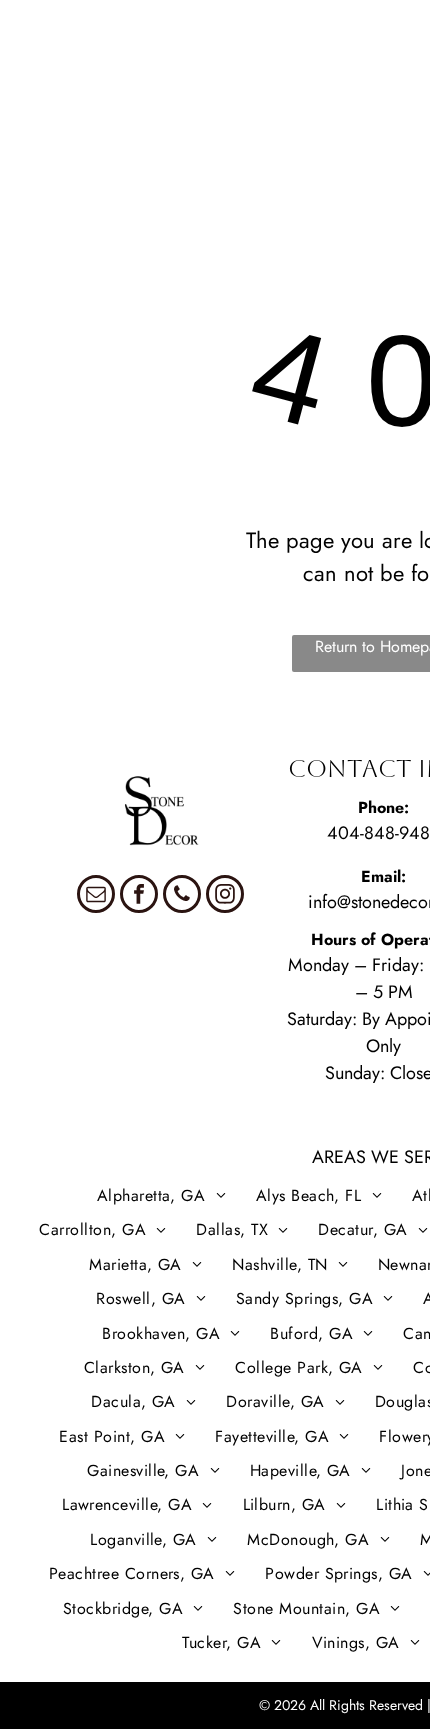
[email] (96, 896)
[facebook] (139, 896)
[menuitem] (66, 77)
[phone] (182, 896)
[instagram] (225, 896)
